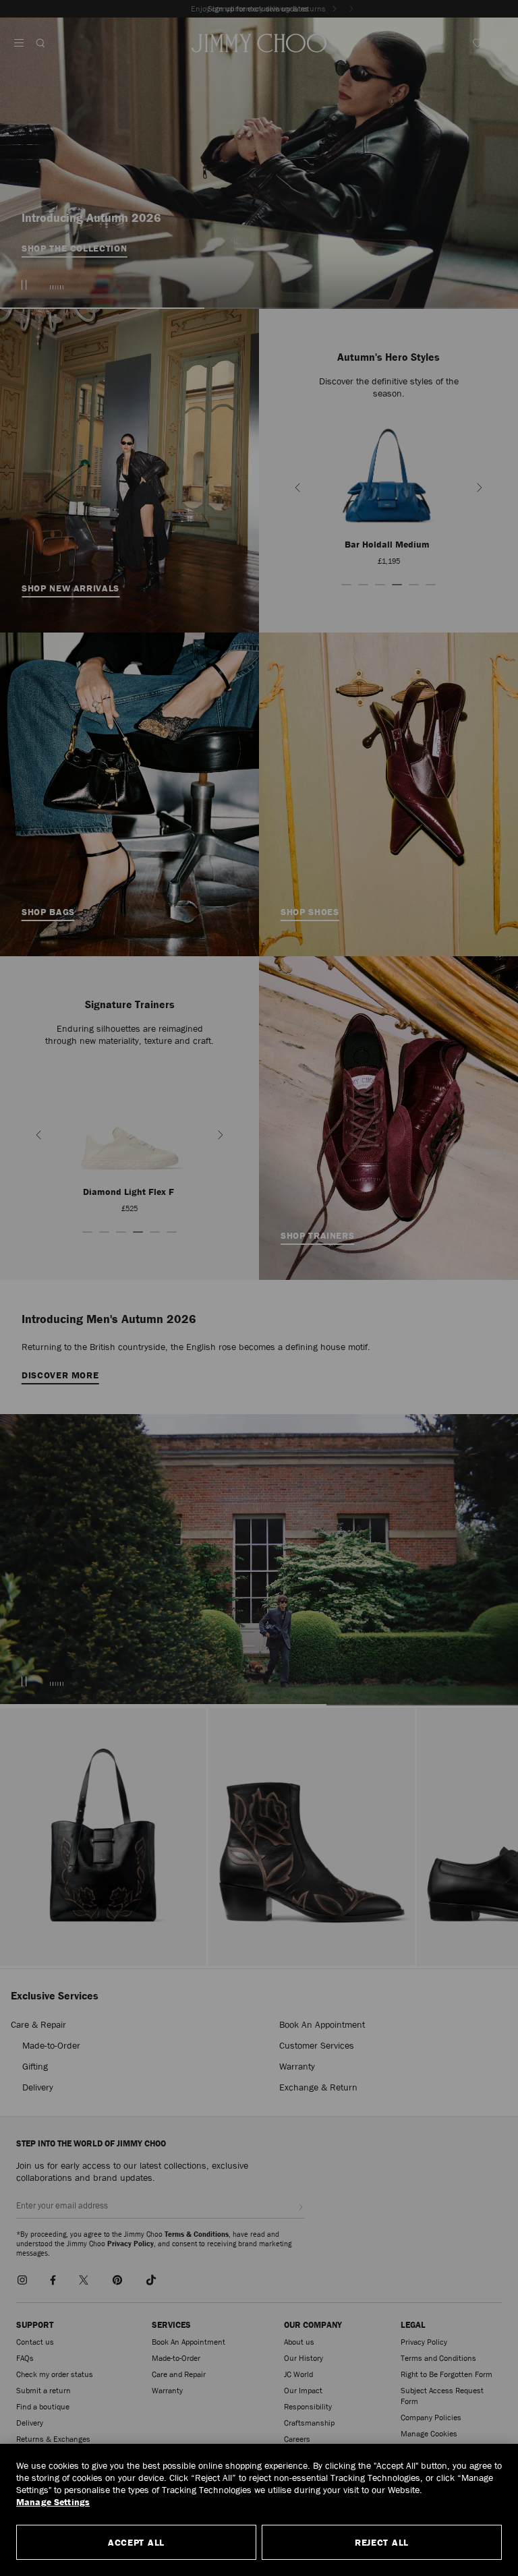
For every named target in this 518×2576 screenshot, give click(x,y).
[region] (259, 2510)
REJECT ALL (382, 2542)
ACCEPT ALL (136, 2542)
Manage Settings (53, 2502)
